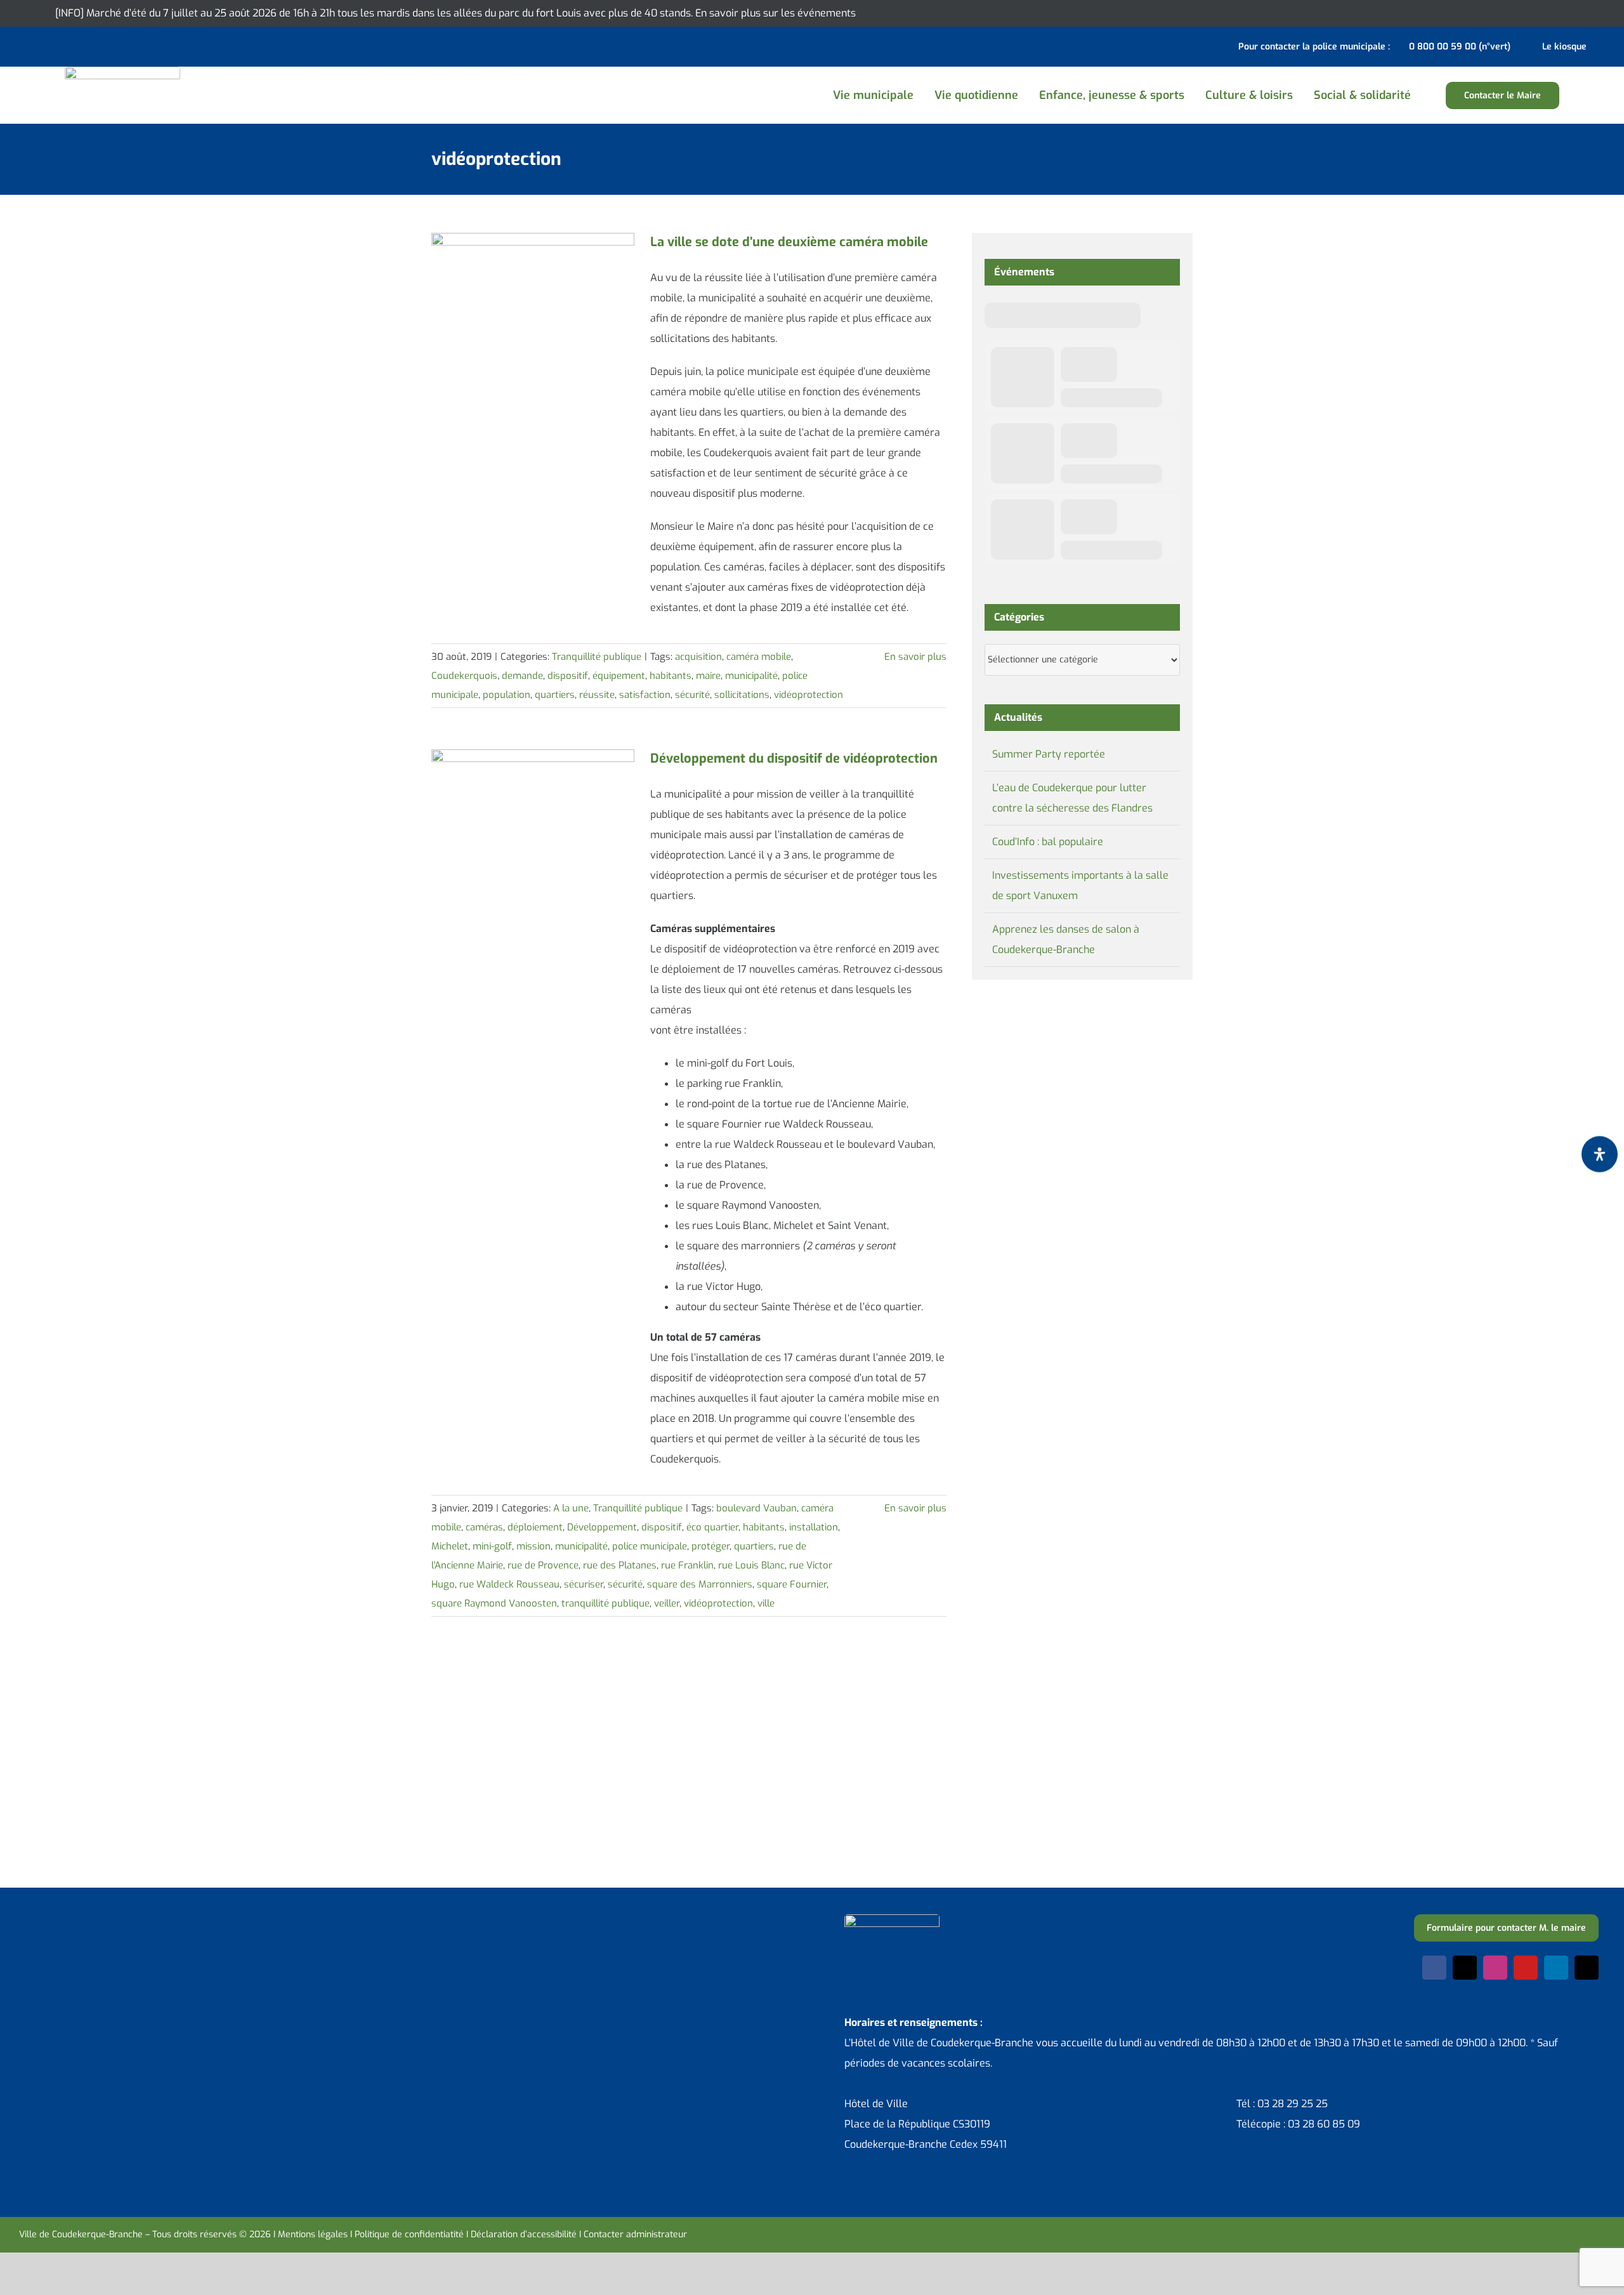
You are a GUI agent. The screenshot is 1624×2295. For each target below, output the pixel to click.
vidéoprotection (809, 695)
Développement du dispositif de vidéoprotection (794, 759)
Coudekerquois (464, 676)
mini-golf (492, 1546)
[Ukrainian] (76, 45)
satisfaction (645, 695)
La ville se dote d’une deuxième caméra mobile (789, 242)
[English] (43, 45)
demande (522, 676)
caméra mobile (759, 657)
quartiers (555, 695)
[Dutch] (27, 45)
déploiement (535, 1527)
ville (766, 1603)
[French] (60, 45)
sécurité (692, 695)
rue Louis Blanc (751, 1565)
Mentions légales (313, 2234)
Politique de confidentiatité (409, 2234)
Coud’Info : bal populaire (1048, 842)
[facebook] (1434, 1968)
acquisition (698, 657)
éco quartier (712, 1527)
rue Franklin (687, 1565)
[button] (1436, 95)
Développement (602, 1527)
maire (708, 676)
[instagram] (1495, 1968)
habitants (671, 676)
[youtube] (1526, 1968)
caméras (484, 1527)
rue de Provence (543, 1565)
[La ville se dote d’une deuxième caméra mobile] (533, 297)
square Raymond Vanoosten (494, 1603)
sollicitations (742, 695)
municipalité (751, 676)
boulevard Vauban (756, 1508)
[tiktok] (1587, 1968)
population (507, 695)
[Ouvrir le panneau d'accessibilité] (1600, 1154)
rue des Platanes (620, 1565)
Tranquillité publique (597, 657)
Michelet (450, 1546)
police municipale (650, 1546)
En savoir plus (915, 657)
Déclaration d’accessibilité (524, 2234)
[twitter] (1465, 1968)
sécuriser (584, 1584)
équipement (619, 676)
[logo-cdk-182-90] (122, 71)
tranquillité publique (606, 1603)
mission (534, 1546)
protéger (710, 1546)
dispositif (568, 676)
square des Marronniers (700, 1584)
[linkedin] (1556, 1968)
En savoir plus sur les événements (776, 13)
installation (814, 1527)
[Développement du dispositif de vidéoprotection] (533, 813)
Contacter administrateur (635, 2234)
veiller (667, 1603)
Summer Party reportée (1049, 754)
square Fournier (792, 1584)
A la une (571, 1508)
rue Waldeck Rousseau (509, 1584)
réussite (597, 695)
